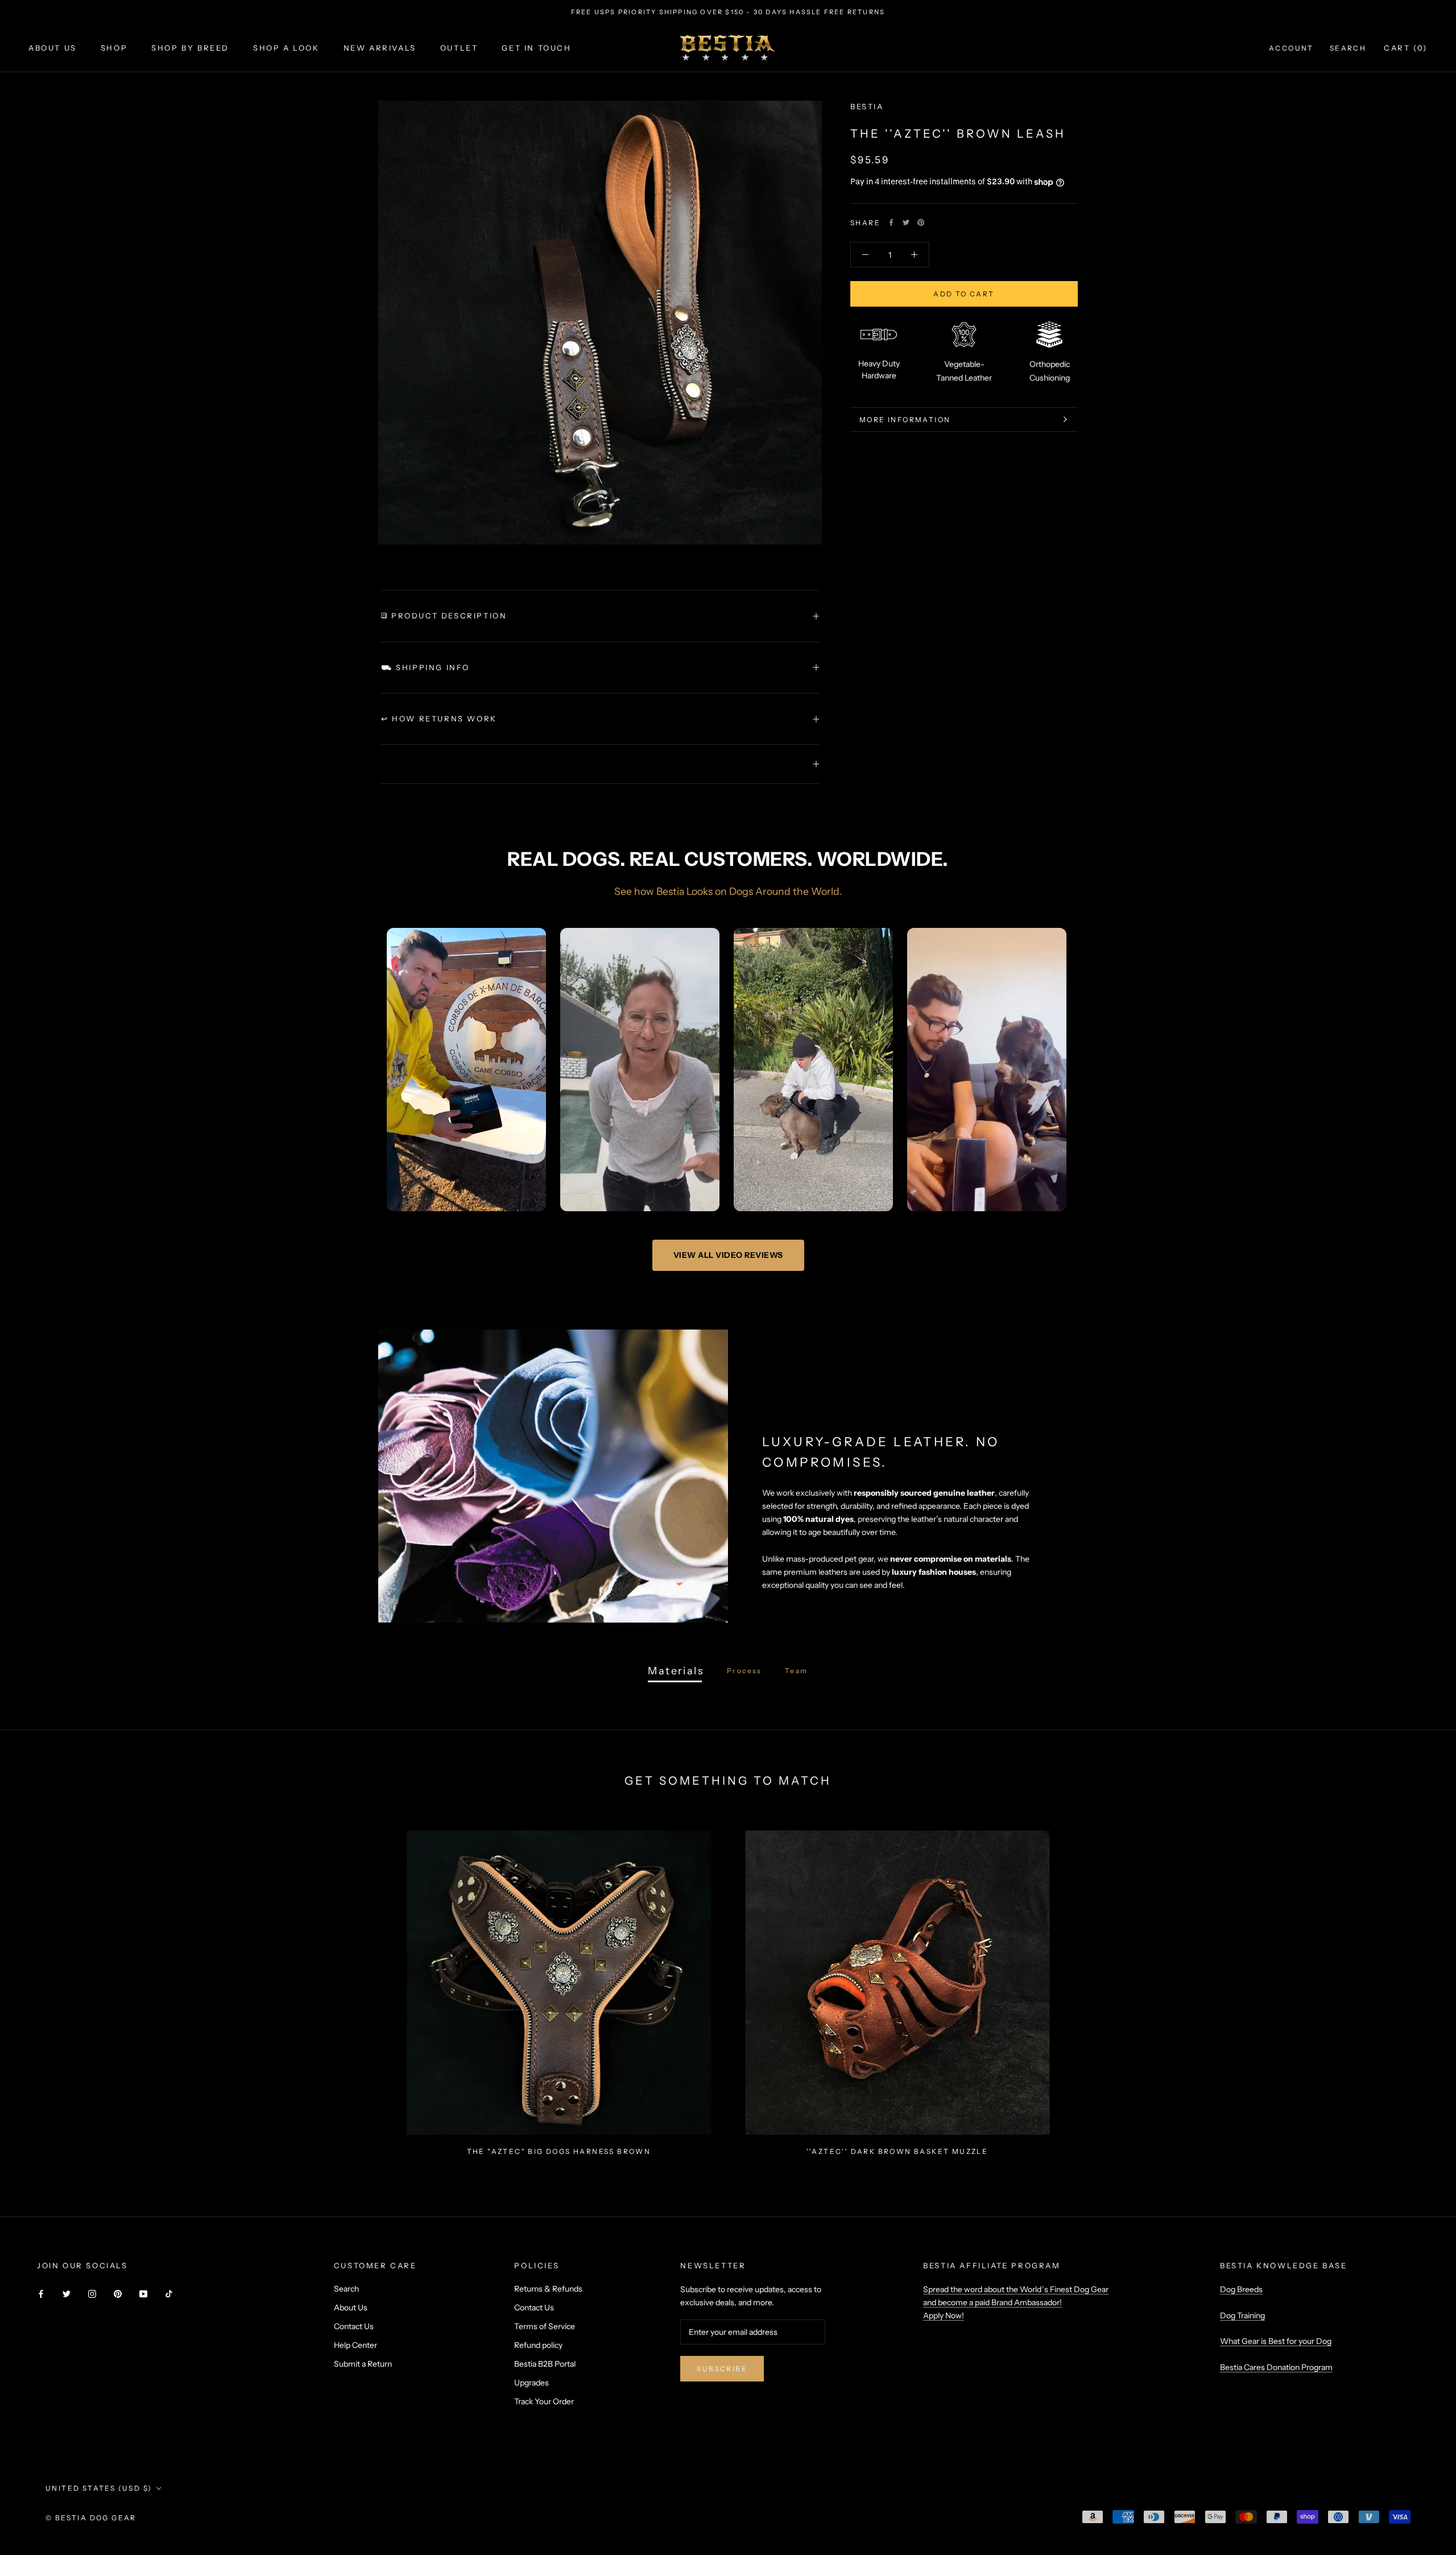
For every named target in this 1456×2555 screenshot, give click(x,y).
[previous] (36, 1988)
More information (905, 476)
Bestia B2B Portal (545, 2364)
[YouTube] (143, 2293)
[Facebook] (891, 222)
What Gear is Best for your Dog (1276, 2341)
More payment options (964, 356)
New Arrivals (380, 48)
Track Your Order (544, 2401)
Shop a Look (286, 48)
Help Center (355, 2345)
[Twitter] (906, 222)
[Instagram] (92, 2293)
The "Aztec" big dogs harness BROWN (559, 2151)
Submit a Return (363, 2364)
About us (53, 48)
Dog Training (1242, 2315)
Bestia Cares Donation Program (1276, 2367)
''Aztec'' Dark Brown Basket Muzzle (897, 2151)
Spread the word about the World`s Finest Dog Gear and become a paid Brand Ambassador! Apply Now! (1016, 2302)
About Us (351, 2308)
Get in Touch (536, 48)
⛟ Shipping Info (425, 667)
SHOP (114, 48)
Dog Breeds (1241, 2289)
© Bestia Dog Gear (91, 2518)
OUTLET (459, 48)
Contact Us (354, 2326)
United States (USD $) (99, 2488)
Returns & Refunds (548, 2289)
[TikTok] (169, 2293)
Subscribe (722, 2369)
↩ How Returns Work (439, 719)
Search (1348, 48)
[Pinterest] (921, 222)
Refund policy (538, 2345)
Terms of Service (545, 2326)
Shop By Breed (190, 48)
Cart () (1406, 48)
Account (1291, 48)
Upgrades (531, 2383)
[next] (1420, 1988)
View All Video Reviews (728, 1255)
